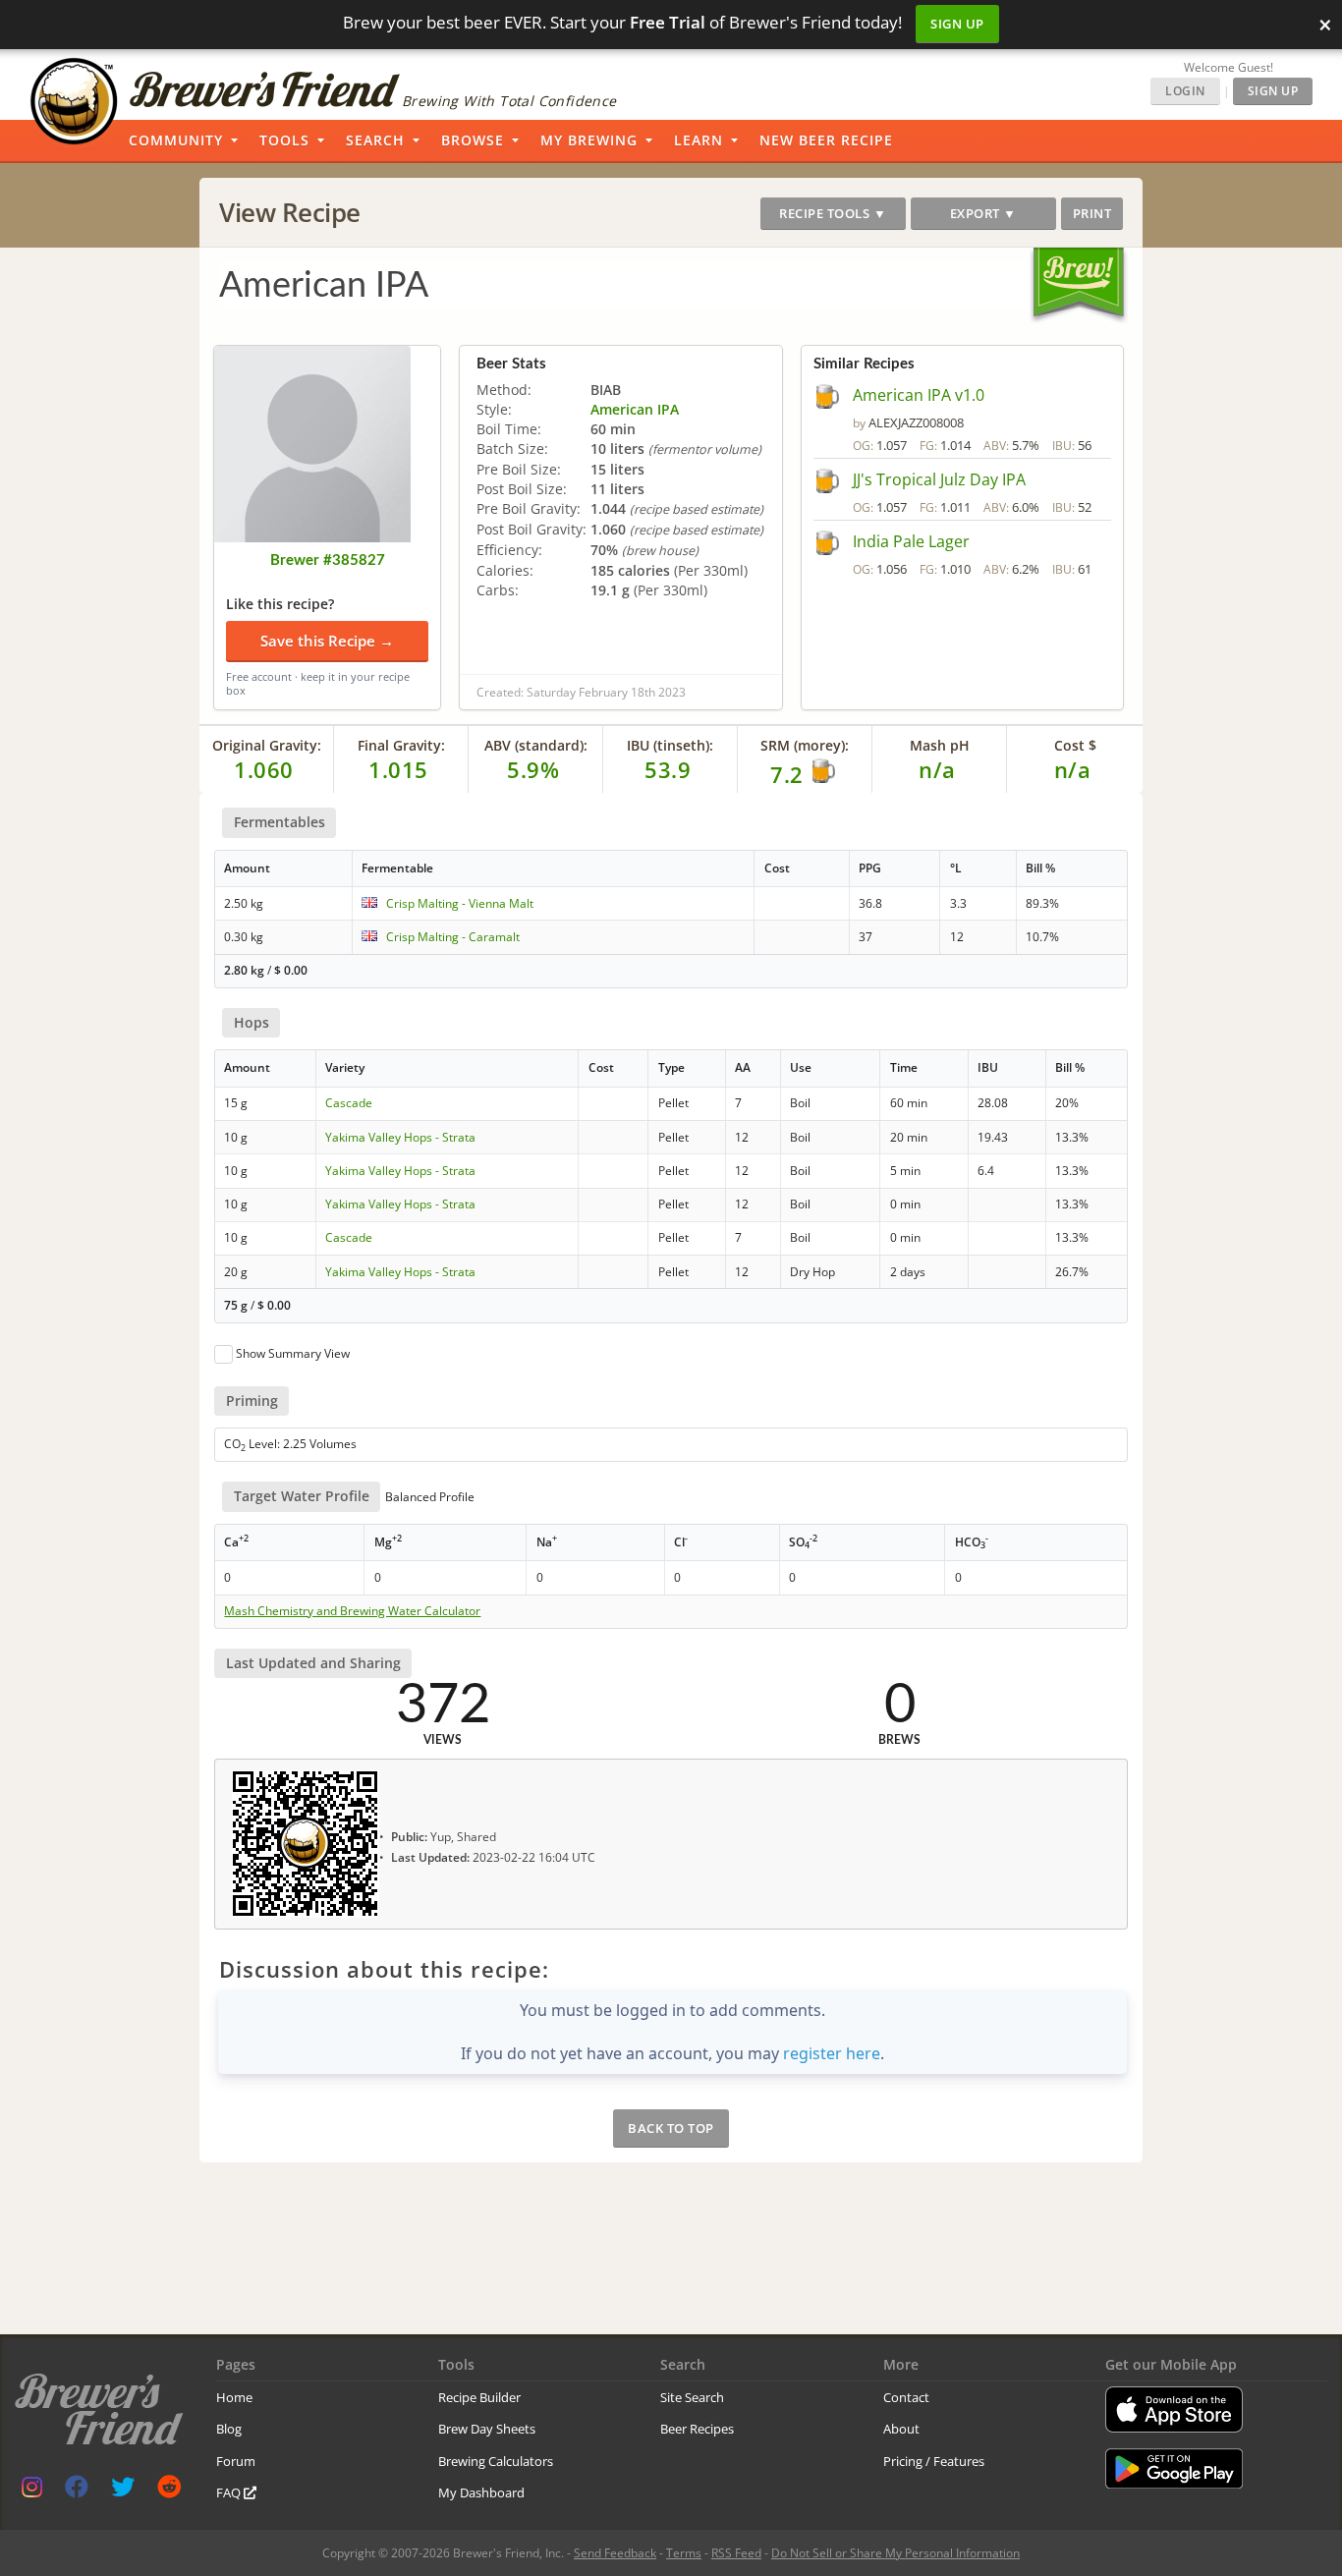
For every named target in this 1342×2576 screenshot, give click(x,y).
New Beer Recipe (826, 140)
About (901, 2429)
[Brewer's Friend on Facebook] (77, 2491)
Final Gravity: (401, 745)
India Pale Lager (911, 541)
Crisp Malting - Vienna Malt (460, 903)
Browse (473, 140)
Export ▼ (983, 213)
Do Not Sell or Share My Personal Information (895, 2553)
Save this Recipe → (327, 641)
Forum (236, 2461)
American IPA (635, 409)
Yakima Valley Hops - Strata (400, 1137)
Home (234, 2397)
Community (176, 140)
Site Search (692, 2397)
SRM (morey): (805, 745)
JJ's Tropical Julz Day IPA (939, 479)
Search (375, 140)
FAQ (230, 2492)
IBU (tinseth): (670, 745)
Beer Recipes (697, 2429)
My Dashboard (481, 2492)
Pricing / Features (934, 2461)
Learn (699, 140)
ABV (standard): (536, 745)
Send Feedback (615, 2553)
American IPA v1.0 (919, 395)
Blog (229, 2429)
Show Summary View (293, 1353)
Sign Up (957, 24)
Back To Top (671, 2128)
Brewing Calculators (496, 2461)
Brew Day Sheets (487, 2429)
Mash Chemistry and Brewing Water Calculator (352, 1611)
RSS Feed (736, 2553)
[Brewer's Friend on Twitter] (123, 2491)
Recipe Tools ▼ (833, 213)
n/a (1073, 769)
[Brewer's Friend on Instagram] (32, 2491)
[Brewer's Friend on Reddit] (169, 2491)
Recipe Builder (479, 2397)
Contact (906, 2397)
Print (1092, 213)
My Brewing (589, 140)
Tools (284, 140)
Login (1185, 91)
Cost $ (1075, 745)
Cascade (349, 1103)
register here (832, 2053)
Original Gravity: (267, 745)
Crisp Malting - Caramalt (453, 937)
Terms (684, 2553)
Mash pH (940, 745)
